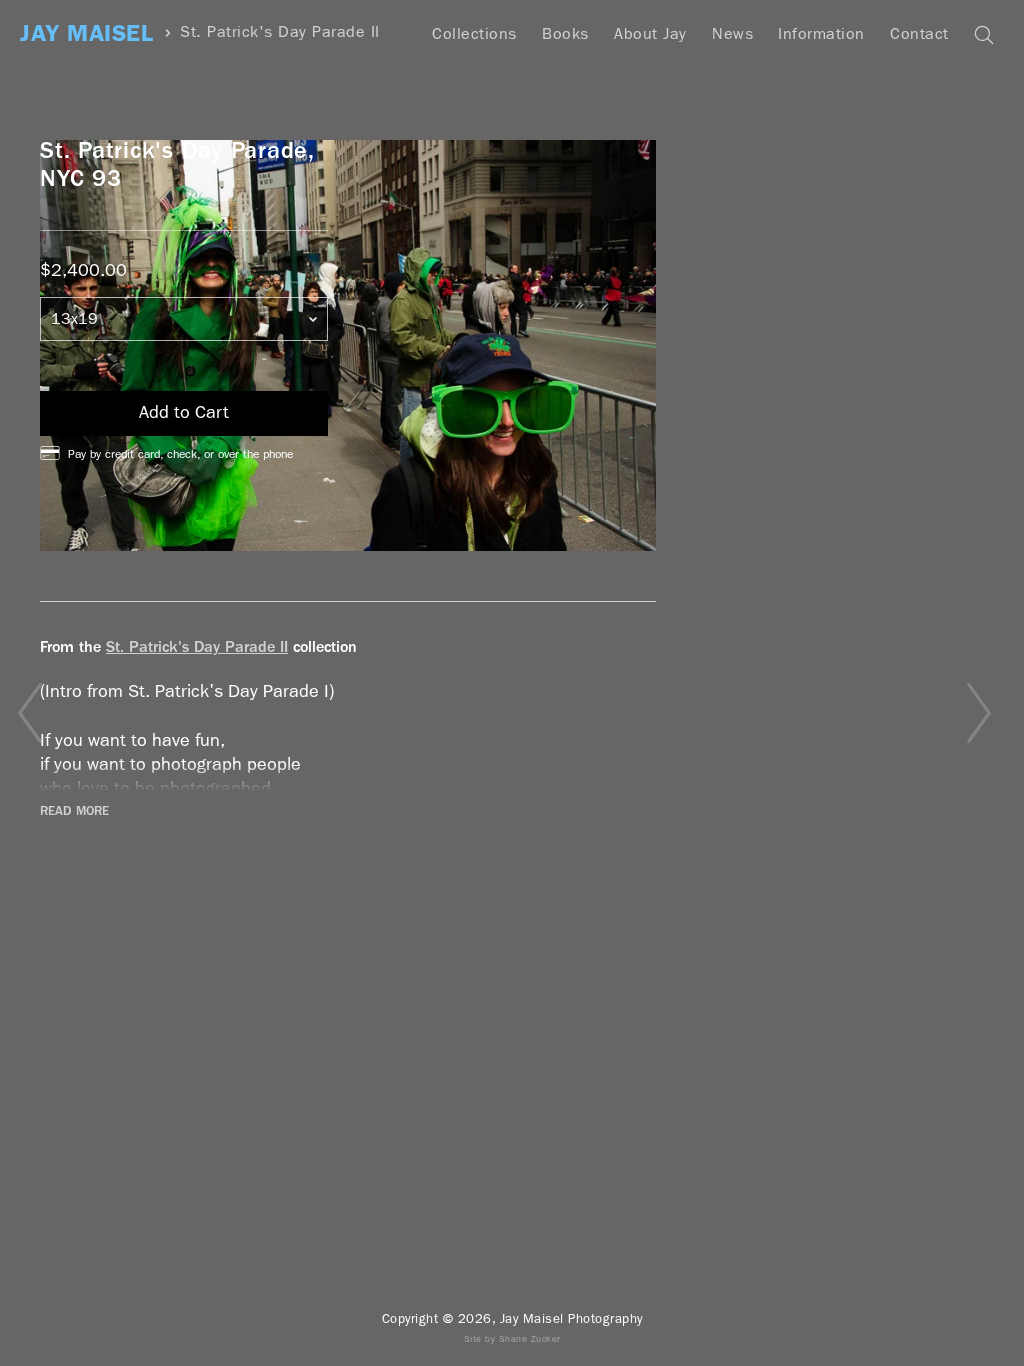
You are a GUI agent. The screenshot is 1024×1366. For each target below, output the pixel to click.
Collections (474, 33)
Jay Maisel (86, 33)
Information (821, 33)
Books (565, 33)
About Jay (650, 33)
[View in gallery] (348, 345)
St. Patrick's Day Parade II (280, 32)
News (732, 33)
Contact (919, 33)
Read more (74, 811)
